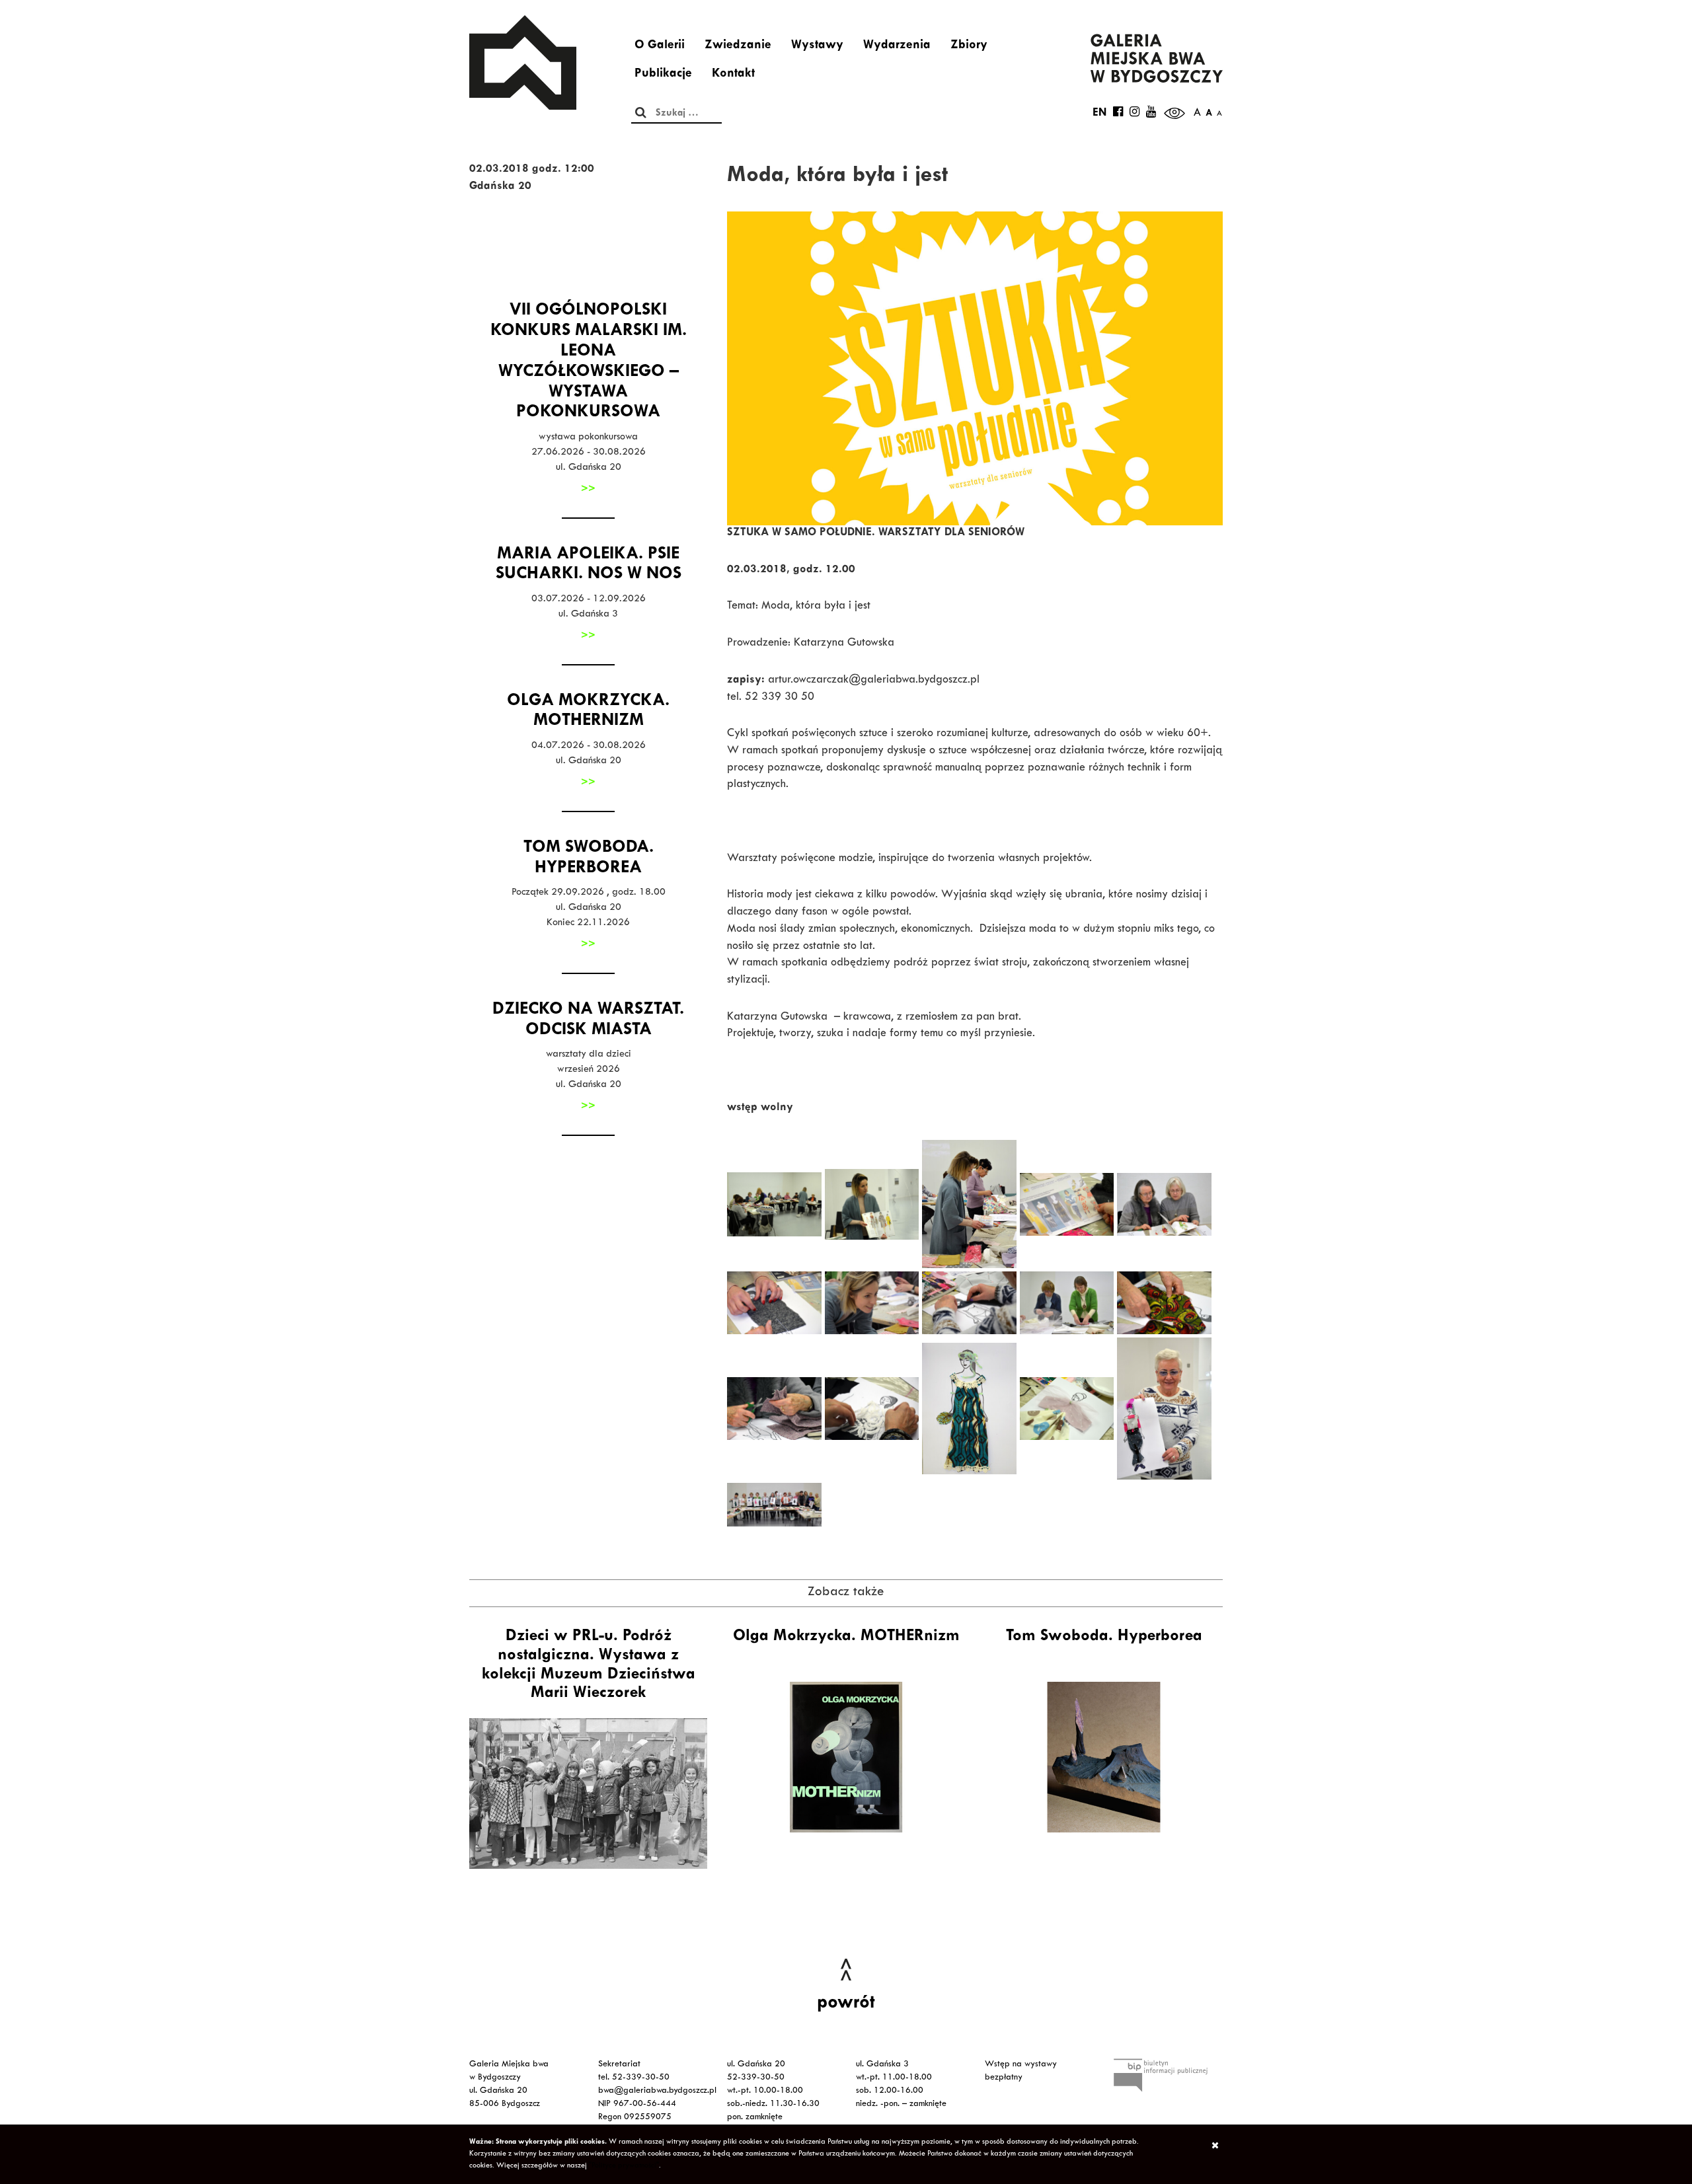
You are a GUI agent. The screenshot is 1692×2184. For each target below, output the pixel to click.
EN (1099, 114)
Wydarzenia (897, 46)
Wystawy (817, 46)
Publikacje (663, 75)
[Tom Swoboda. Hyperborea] (1104, 1757)
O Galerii (660, 46)
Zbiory (969, 46)
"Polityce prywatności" (624, 2166)
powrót (846, 2004)
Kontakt (733, 75)
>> (588, 490)
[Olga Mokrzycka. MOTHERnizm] (846, 1757)
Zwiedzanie (738, 46)
